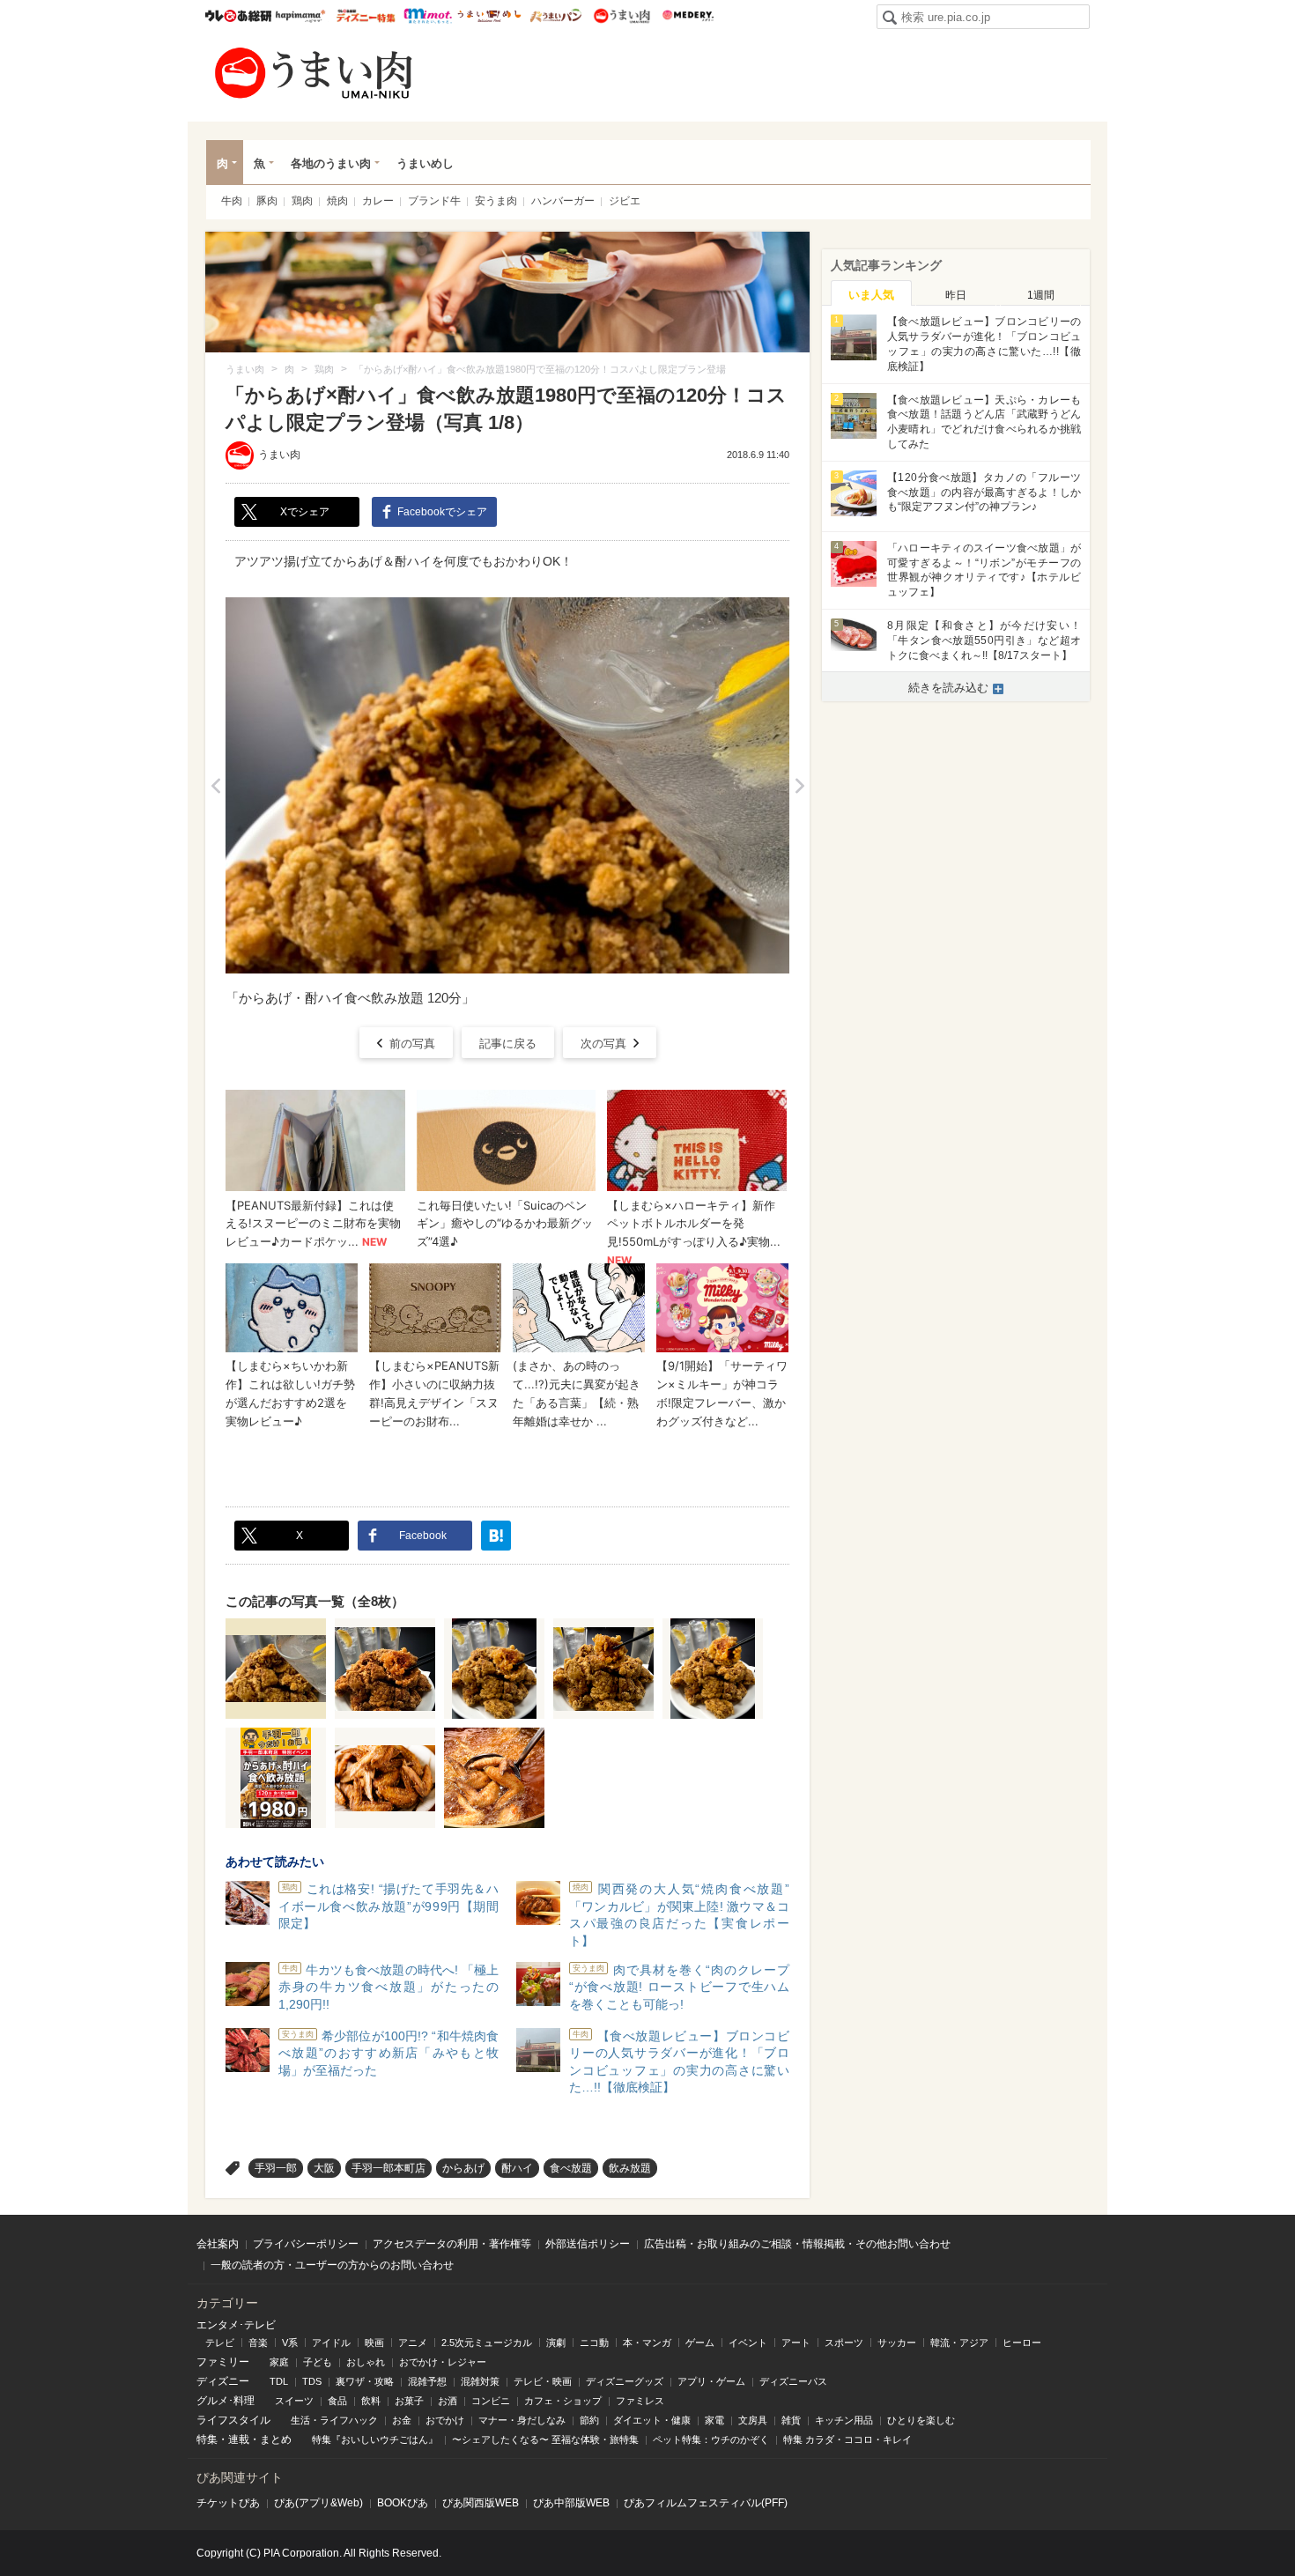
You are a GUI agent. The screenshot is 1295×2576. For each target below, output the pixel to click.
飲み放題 (630, 2168)
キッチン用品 (844, 2420)
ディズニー (223, 2381)
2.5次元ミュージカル (487, 2343)
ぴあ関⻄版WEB (481, 2503)
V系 (290, 2343)
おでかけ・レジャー (443, 2362)
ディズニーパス (793, 2381)
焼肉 (337, 201)
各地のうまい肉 (331, 163)
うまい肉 (622, 16)
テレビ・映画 (543, 2381)
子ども (318, 2362)
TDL (279, 2381)
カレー (378, 201)
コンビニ (491, 2401)
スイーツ (294, 2401)
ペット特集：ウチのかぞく (711, 2439)
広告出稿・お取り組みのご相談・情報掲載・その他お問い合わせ (797, 2244)
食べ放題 (571, 2168)
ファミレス (640, 2401)
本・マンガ (647, 2343)
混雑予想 (427, 2381)
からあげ (463, 2168)
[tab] (871, 293)
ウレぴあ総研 (238, 16)
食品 (337, 2401)
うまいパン (555, 16)
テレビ (220, 2343)
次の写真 (603, 1044)
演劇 (556, 2343)
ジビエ (625, 201)
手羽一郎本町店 (388, 2168)
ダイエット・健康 (652, 2420)
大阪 (324, 2168)
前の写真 (412, 1044)
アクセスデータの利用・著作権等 (452, 2244)
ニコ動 (594, 2343)
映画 (374, 2343)
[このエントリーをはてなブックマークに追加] (496, 1536)
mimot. (428, 16)
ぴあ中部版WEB (571, 2503)
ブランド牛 (434, 201)
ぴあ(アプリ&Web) (318, 2503)
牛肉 (232, 201)
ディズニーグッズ (625, 2381)
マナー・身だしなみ (522, 2420)
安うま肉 (496, 201)
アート (796, 2343)
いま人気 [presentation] (871, 295)
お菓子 (409, 2401)
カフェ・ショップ (563, 2401)
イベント (748, 2343)
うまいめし (489, 16)
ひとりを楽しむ (921, 2420)
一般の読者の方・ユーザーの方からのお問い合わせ (332, 2265)
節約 (589, 2420)
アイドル (331, 2343)
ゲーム (700, 2343)
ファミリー (223, 2362)
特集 (207, 2439)
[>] (799, 785)
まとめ (276, 2439)
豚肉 (267, 201)
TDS (312, 2381)
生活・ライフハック (334, 2420)
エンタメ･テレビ (236, 2325)
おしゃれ (366, 2362)
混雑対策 (480, 2381)
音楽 (258, 2343)
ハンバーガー (563, 201)
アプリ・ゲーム (711, 2381)
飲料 (371, 2401)
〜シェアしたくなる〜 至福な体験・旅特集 (545, 2439)
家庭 (279, 2362)
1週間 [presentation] (1041, 295)
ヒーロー (1022, 2343)
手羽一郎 (276, 2168)
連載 (239, 2439)
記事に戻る (508, 1044)
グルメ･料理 (226, 2401)
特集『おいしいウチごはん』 (375, 2439)
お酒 (448, 2401)
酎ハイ (517, 2168)
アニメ (413, 2343)
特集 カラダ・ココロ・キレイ (847, 2439)
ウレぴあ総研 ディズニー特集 (366, 16)
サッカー (897, 2343)
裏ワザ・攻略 (365, 2381)
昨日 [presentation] (956, 295)
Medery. (688, 16)
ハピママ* (300, 16)
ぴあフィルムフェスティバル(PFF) (706, 2503)
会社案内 (218, 2244)
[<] (215, 785)
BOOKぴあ (403, 2503)
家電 (714, 2420)
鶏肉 (302, 201)
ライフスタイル (233, 2420)
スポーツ (844, 2343)
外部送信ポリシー (588, 2244)
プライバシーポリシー (306, 2244)
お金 (402, 2420)
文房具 (753, 2420)
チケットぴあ (228, 2503)
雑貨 (791, 2420)
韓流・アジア (959, 2343)
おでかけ (445, 2420)
